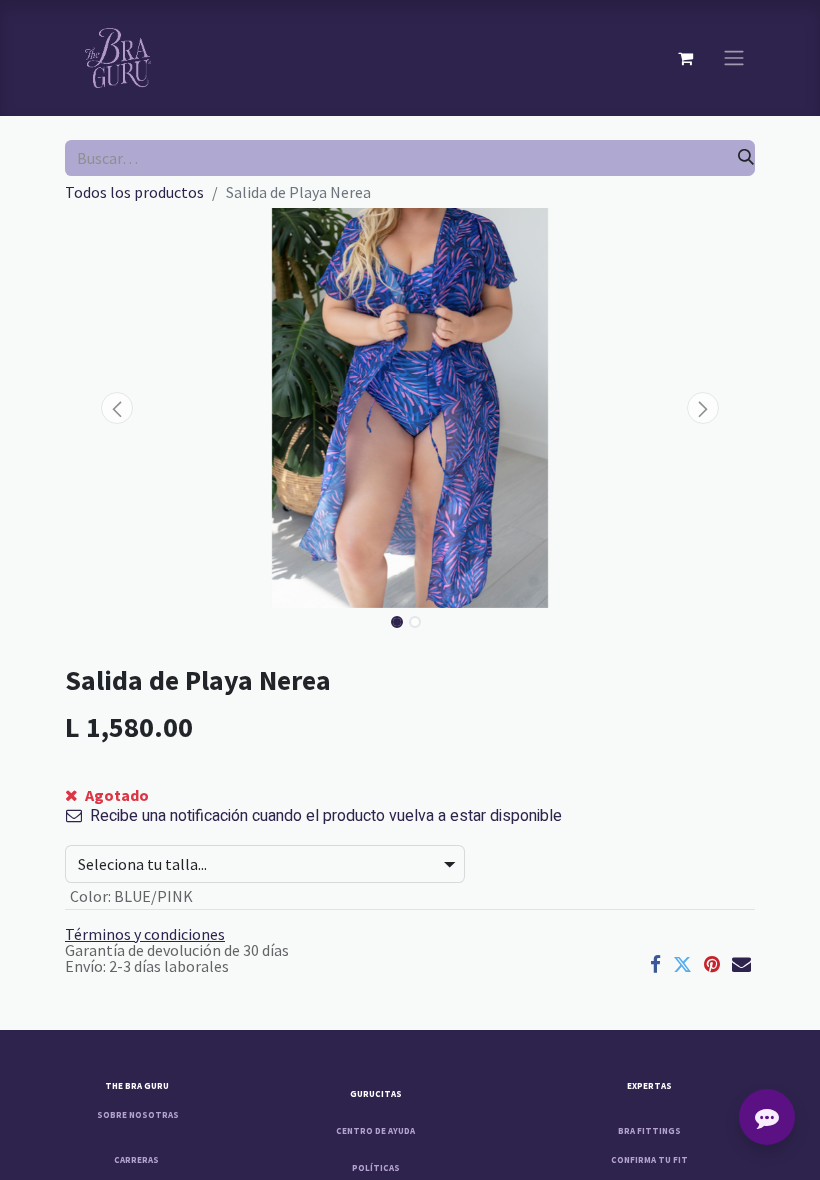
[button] (117, 408)
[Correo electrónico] (741, 964)
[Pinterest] (712, 964)
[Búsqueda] (746, 158)
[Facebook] (655, 964)
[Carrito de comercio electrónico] (685, 58)
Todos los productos (134, 192)
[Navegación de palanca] (734, 58)
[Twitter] (682, 964)
